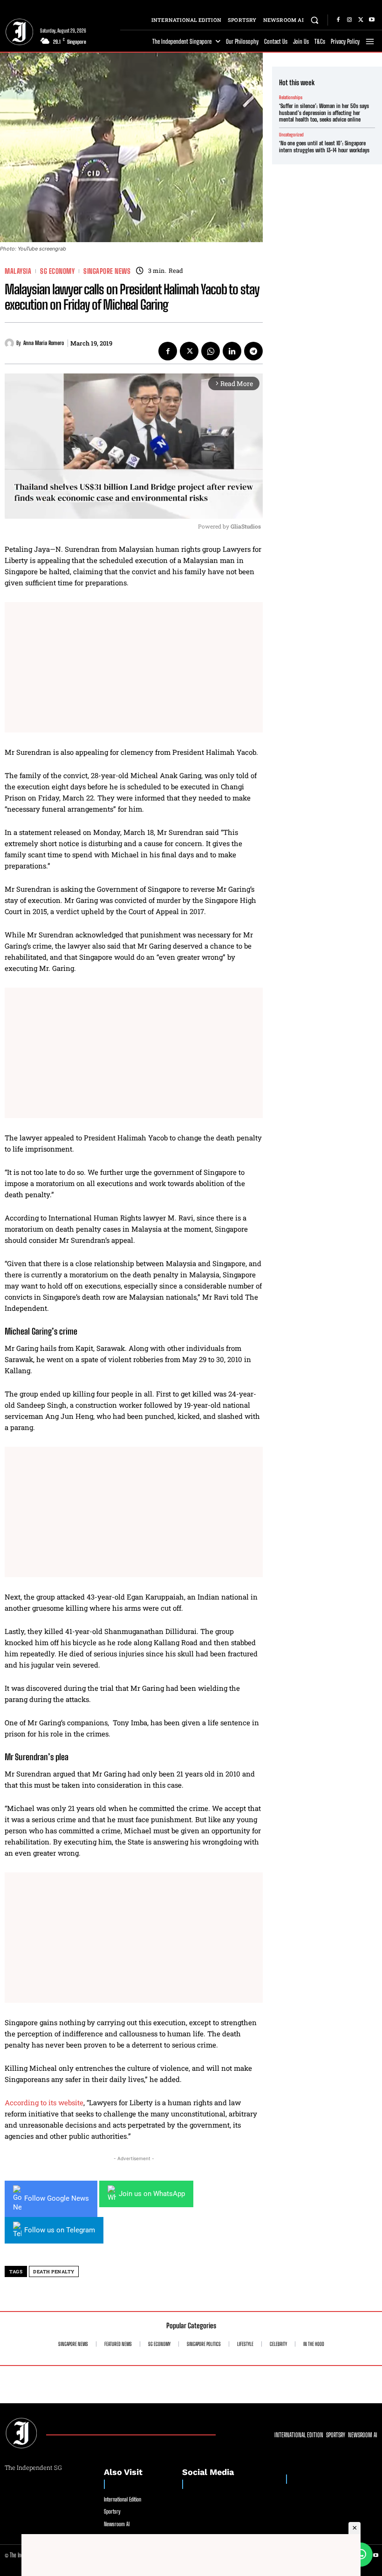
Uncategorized (291, 135)
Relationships (291, 97)
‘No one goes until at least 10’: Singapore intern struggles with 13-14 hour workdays (324, 146)
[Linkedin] (232, 351)
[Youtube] (372, 20)
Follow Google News (57, 2198)
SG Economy (57, 271)
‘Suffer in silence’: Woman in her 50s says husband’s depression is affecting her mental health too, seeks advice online (324, 113)
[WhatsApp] (211, 351)
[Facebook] (338, 20)
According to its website (44, 2102)
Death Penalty (54, 2272)
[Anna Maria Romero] (10, 343)
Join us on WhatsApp (152, 2194)
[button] (315, 20)
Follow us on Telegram (60, 2230)
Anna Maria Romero (44, 343)
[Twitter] (361, 20)
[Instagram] (349, 20)
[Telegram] (253, 351)
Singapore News (107, 271)
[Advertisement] (134, 667)
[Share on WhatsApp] (361, 2555)
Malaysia (18, 271)
